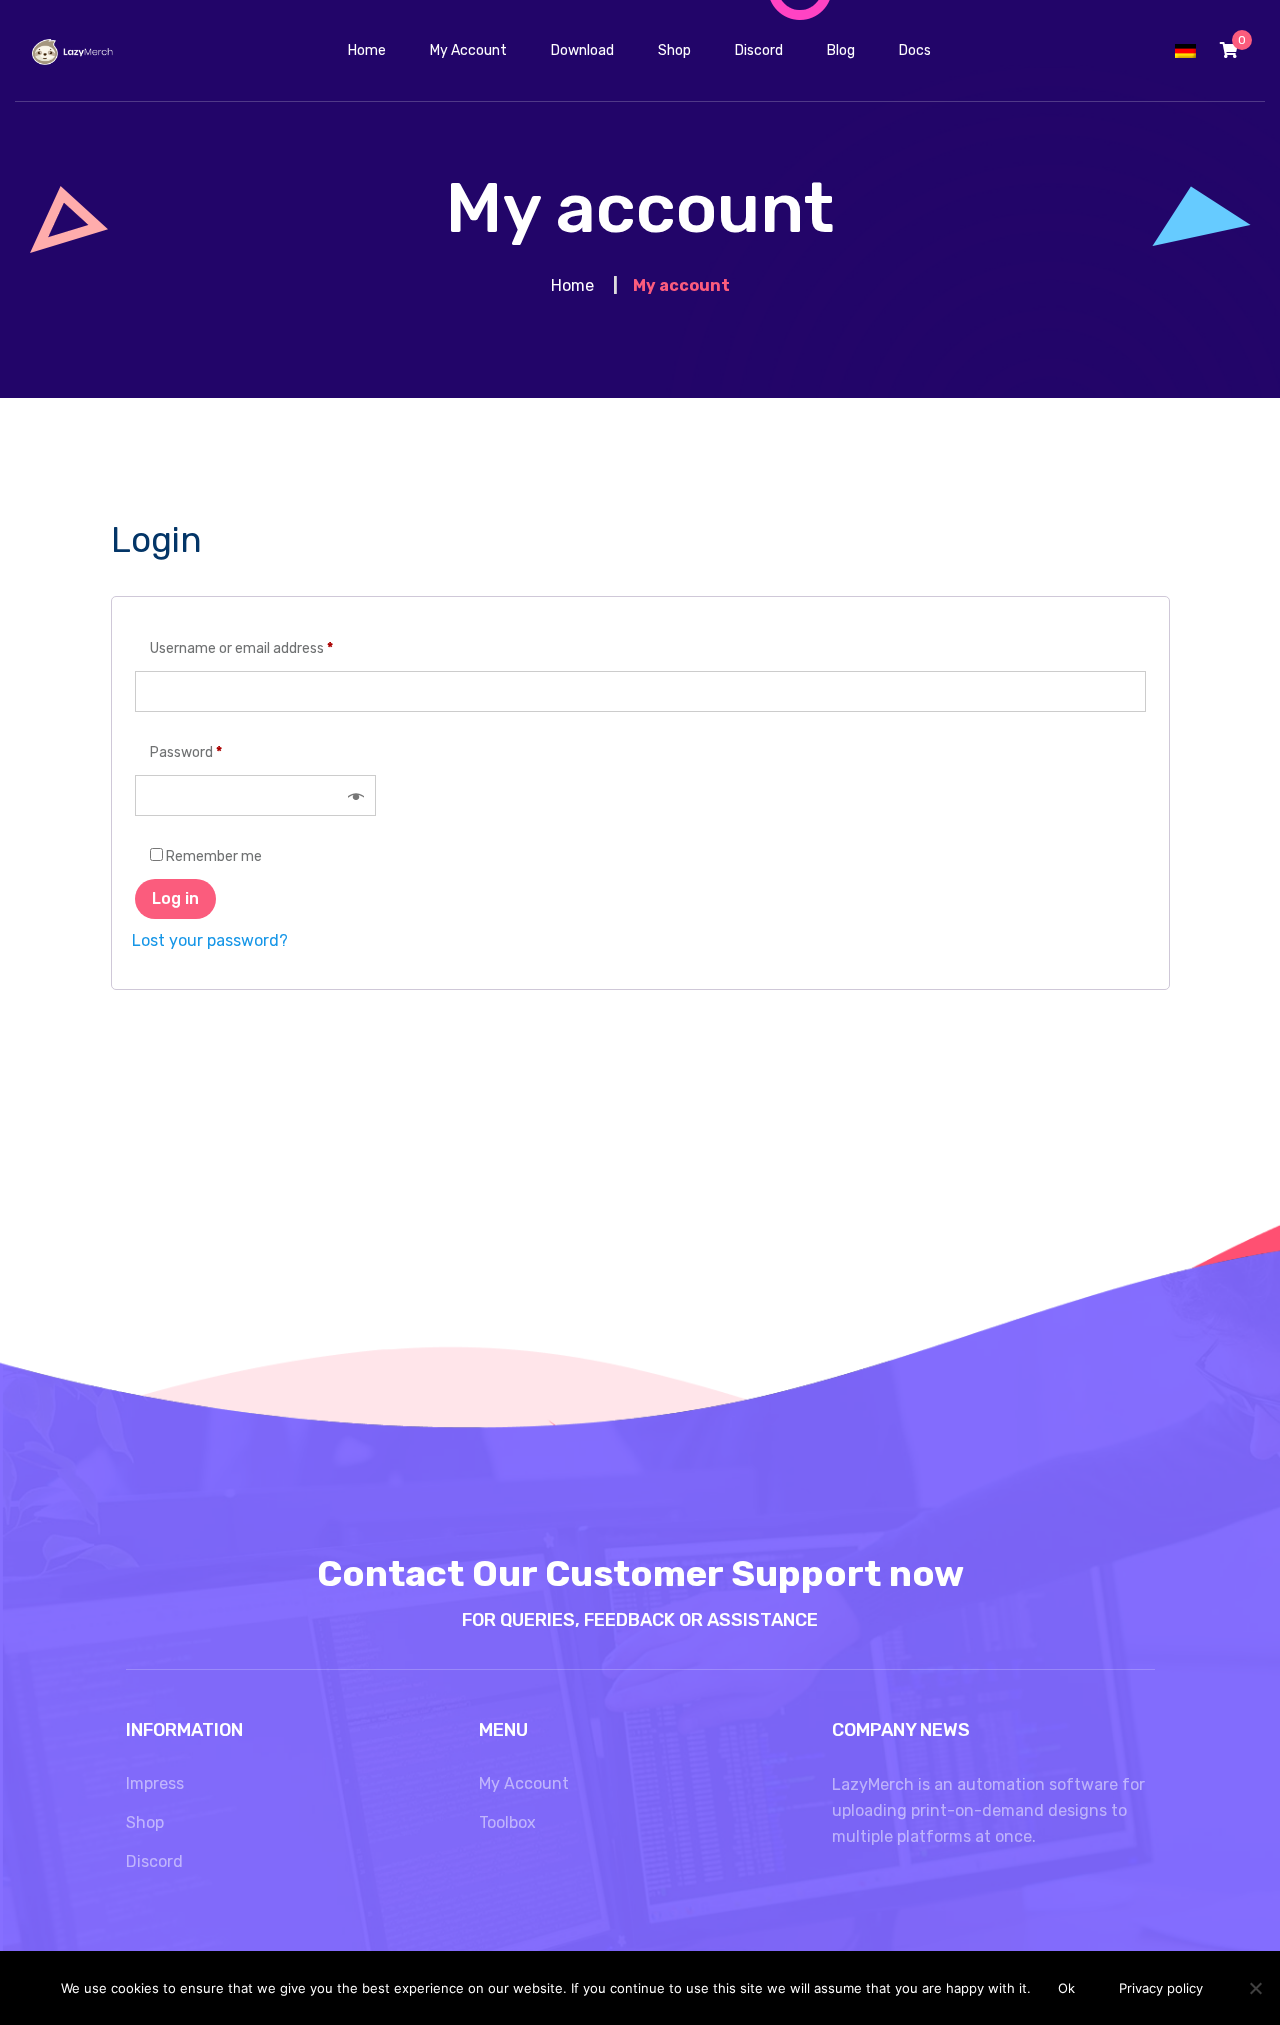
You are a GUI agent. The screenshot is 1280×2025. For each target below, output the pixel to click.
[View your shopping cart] (1229, 50)
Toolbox (507, 1822)
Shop (145, 1822)
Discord (154, 1861)
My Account (524, 1783)
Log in (175, 898)
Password (186, 752)
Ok (1066, 1988)
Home (572, 285)
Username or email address (241, 648)
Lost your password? (210, 940)
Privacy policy (1161, 1988)
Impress (155, 1783)
